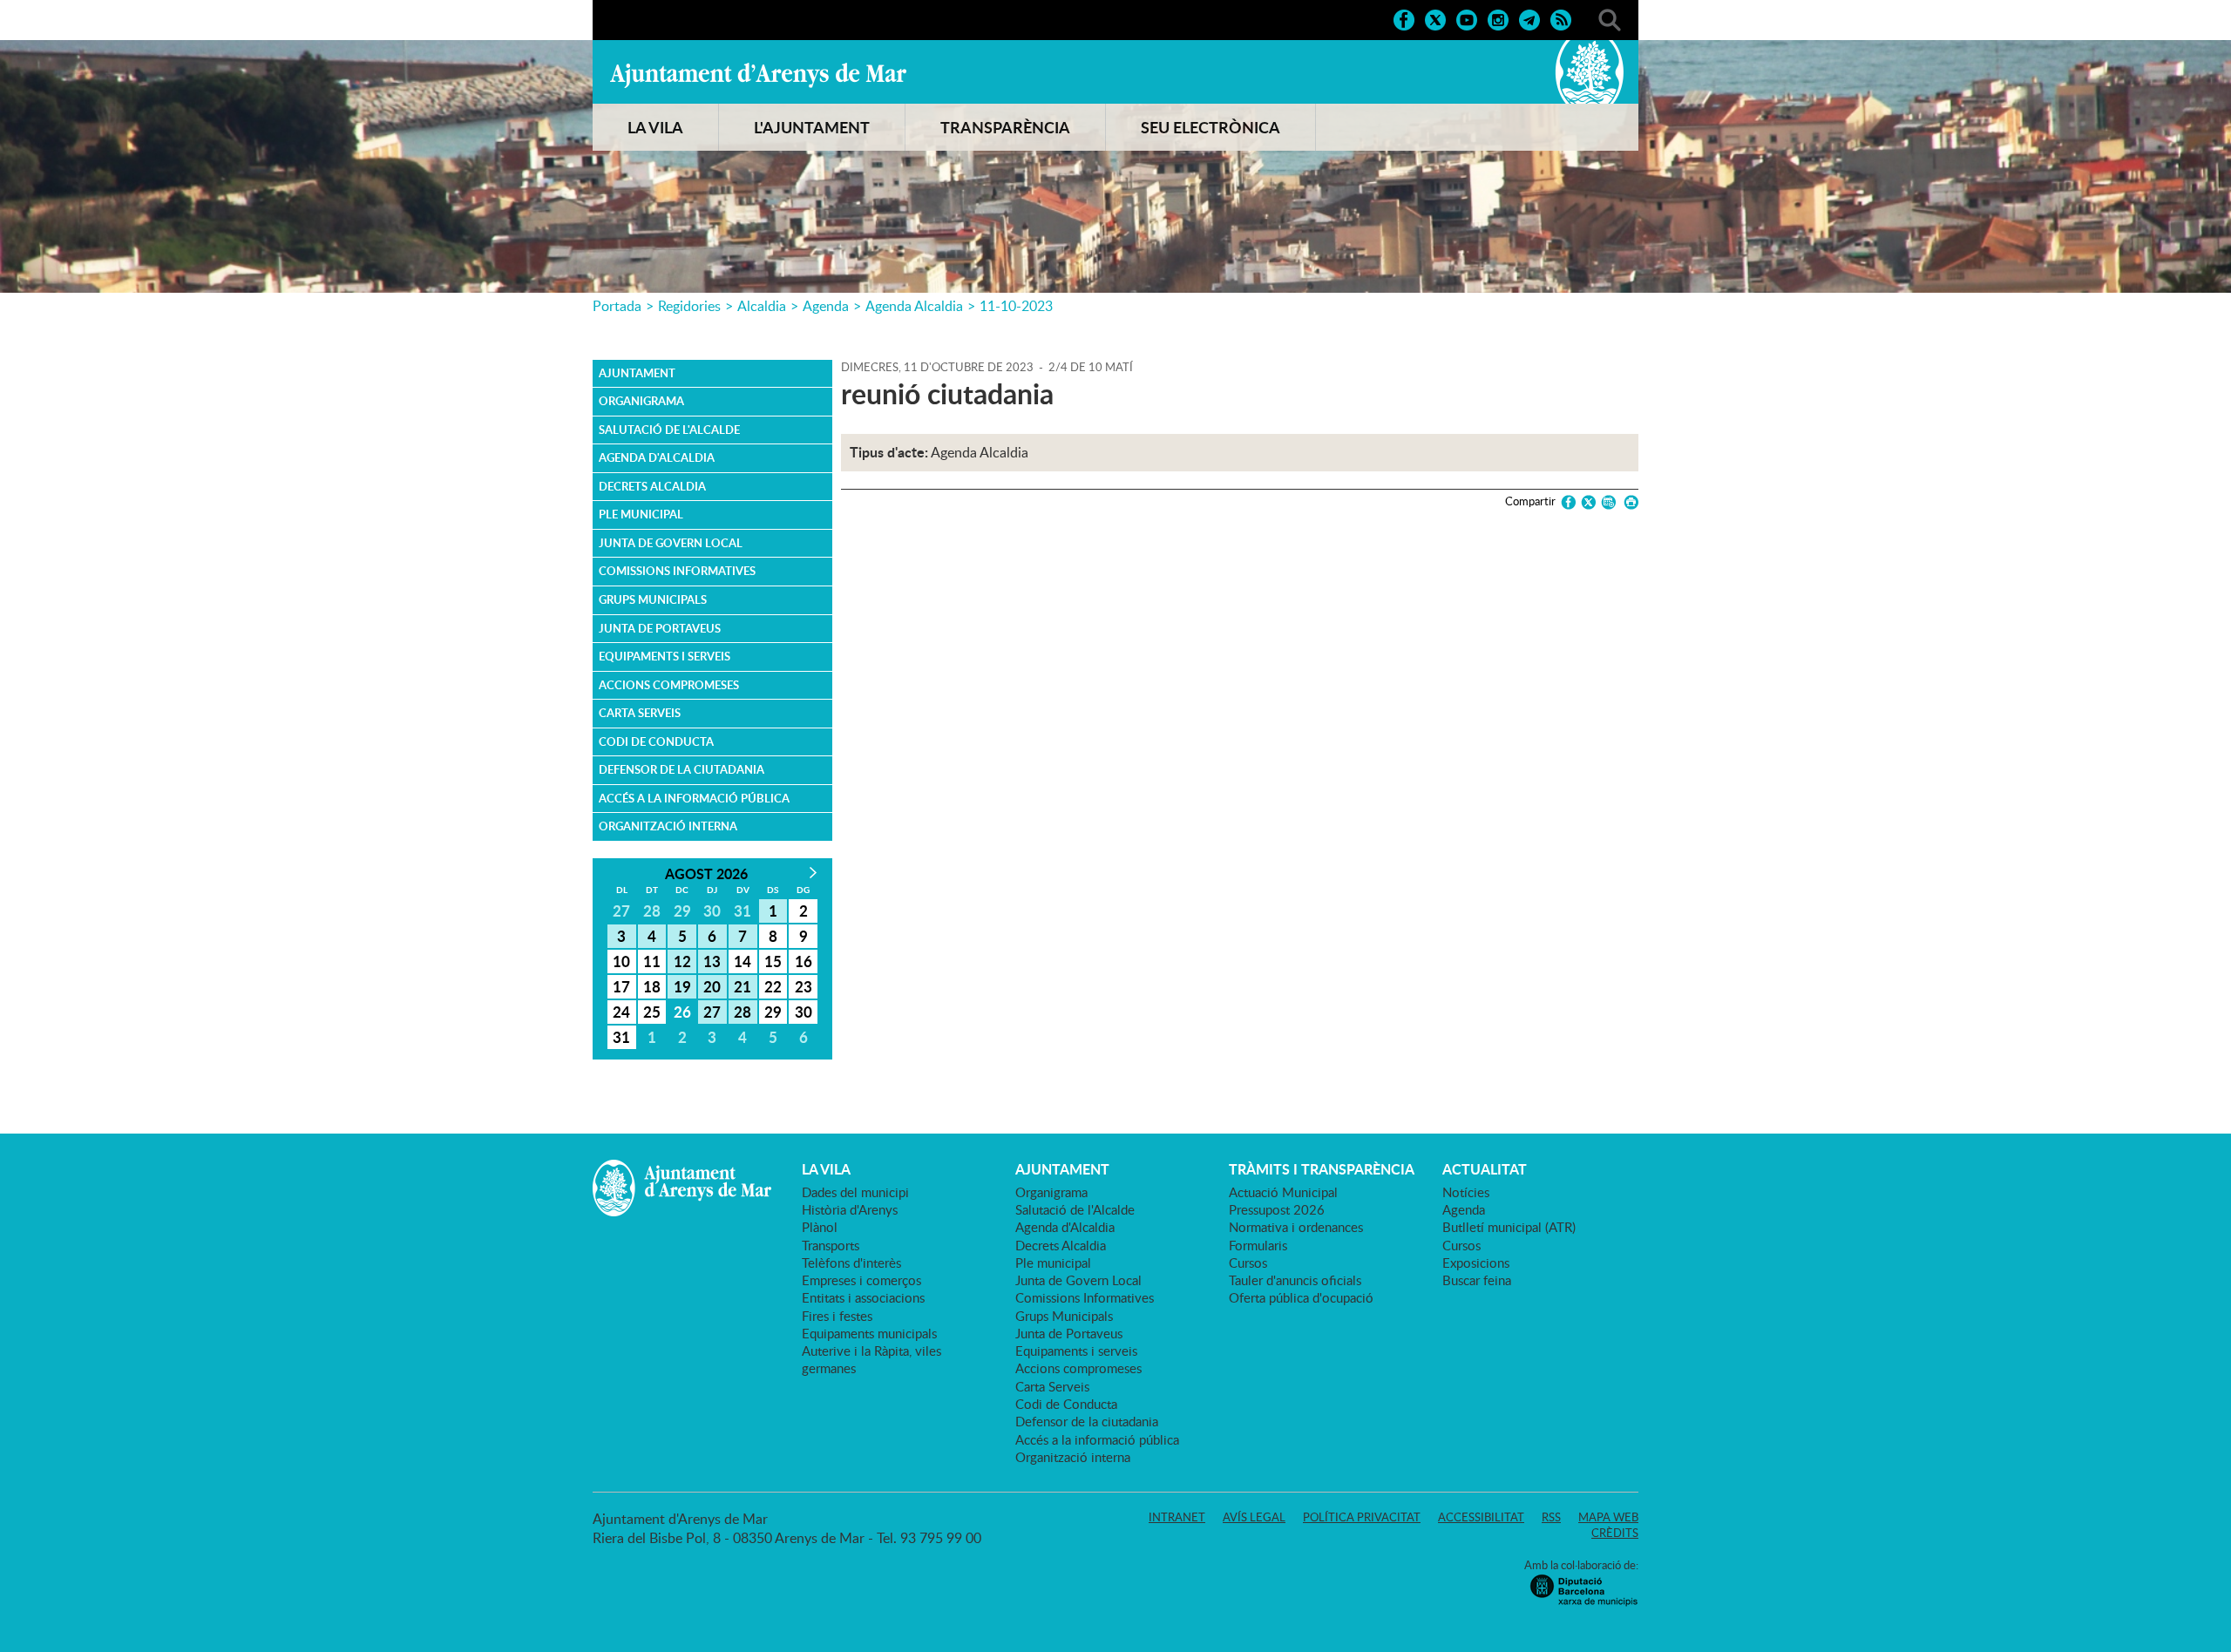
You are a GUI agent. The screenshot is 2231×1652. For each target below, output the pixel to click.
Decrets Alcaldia (652, 486)
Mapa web (1608, 1517)
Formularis (1258, 1245)
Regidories (689, 306)
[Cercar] (1610, 18)
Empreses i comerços (861, 1280)
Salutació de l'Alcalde (669, 430)
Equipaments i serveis (665, 656)
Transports (831, 1245)
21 (743, 986)
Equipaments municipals (869, 1333)
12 (682, 961)
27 (712, 1012)
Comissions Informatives (677, 571)
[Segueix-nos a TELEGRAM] (1529, 18)
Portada (617, 306)
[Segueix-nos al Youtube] (1467, 18)
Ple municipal (641, 514)
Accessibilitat (1481, 1517)
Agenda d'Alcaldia (657, 457)
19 (682, 986)
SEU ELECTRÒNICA (1210, 127)
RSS (1551, 1517)
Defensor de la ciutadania (682, 769)
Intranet (1177, 1517)
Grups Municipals (653, 599)
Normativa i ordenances (1296, 1227)
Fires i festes (837, 1316)
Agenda (826, 306)
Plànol (820, 1227)
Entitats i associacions (863, 1297)
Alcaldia (762, 306)
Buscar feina (1477, 1280)
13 (712, 961)
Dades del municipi (855, 1192)
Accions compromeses (669, 685)
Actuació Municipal (1283, 1192)
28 (743, 1012)
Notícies (1466, 1192)
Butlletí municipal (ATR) (1509, 1227)
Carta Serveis (640, 713)
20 (712, 986)
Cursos (1248, 1263)
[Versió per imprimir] (1628, 502)
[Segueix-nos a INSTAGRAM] (1498, 18)
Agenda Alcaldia (914, 306)
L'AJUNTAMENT (812, 127)
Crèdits (1615, 1533)
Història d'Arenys (850, 1209)
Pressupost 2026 (1277, 1209)
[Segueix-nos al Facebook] (1404, 18)
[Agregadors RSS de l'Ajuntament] (1561, 18)
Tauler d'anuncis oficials (1295, 1280)
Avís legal (1254, 1517)
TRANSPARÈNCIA (1005, 127)
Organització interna (668, 826)
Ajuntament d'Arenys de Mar (758, 75)
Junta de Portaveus (660, 628)
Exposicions (1476, 1263)
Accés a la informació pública (694, 798)
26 (682, 1012)
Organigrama (641, 401)
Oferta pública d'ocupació (1301, 1297)
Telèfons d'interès (851, 1263)
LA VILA (655, 127)
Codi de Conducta (656, 741)
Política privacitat (1362, 1517)
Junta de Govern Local (671, 543)
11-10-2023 (1016, 306)
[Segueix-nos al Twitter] (1435, 18)
